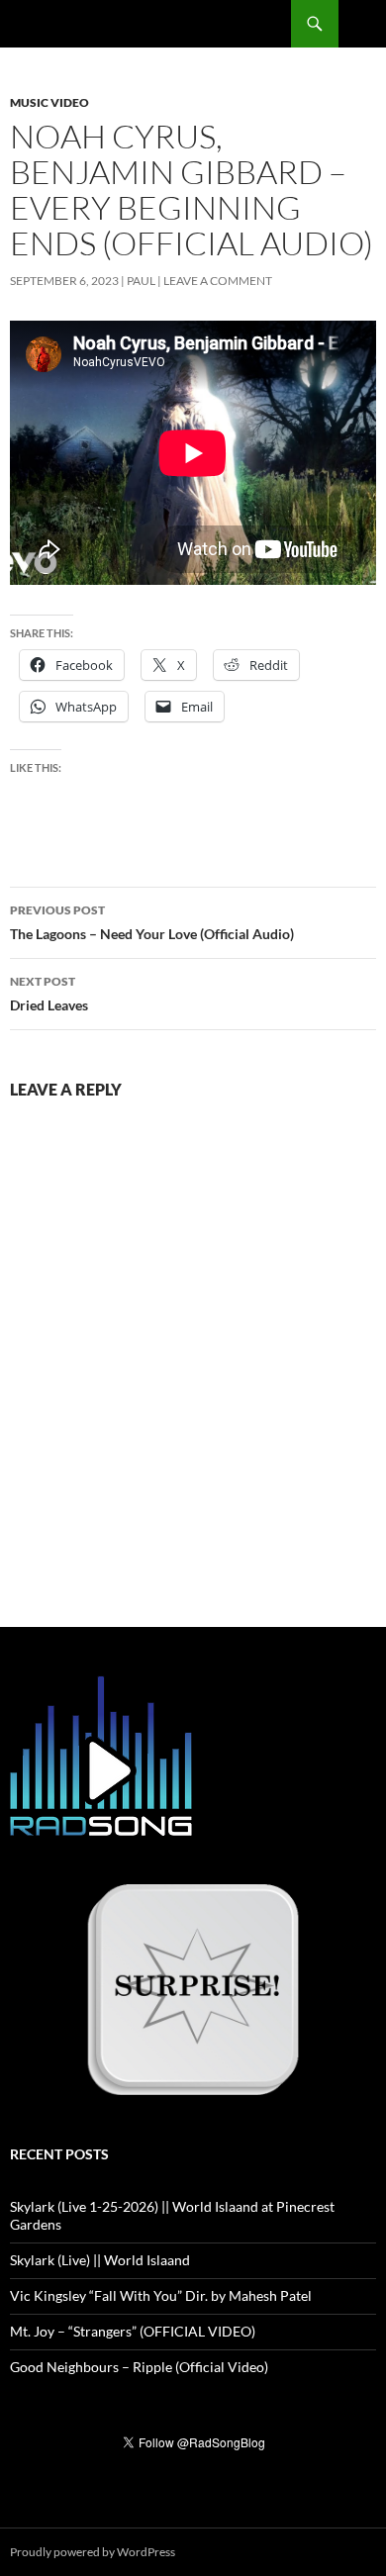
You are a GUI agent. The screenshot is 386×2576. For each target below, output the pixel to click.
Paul (141, 281)
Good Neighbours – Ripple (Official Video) (139, 2367)
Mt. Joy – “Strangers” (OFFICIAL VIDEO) (133, 2331)
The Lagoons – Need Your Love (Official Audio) (152, 922)
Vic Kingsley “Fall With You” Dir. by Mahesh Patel (161, 2295)
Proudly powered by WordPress (93, 2552)
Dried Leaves (49, 994)
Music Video (49, 102)
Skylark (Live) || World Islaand (100, 2260)
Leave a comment (218, 281)
